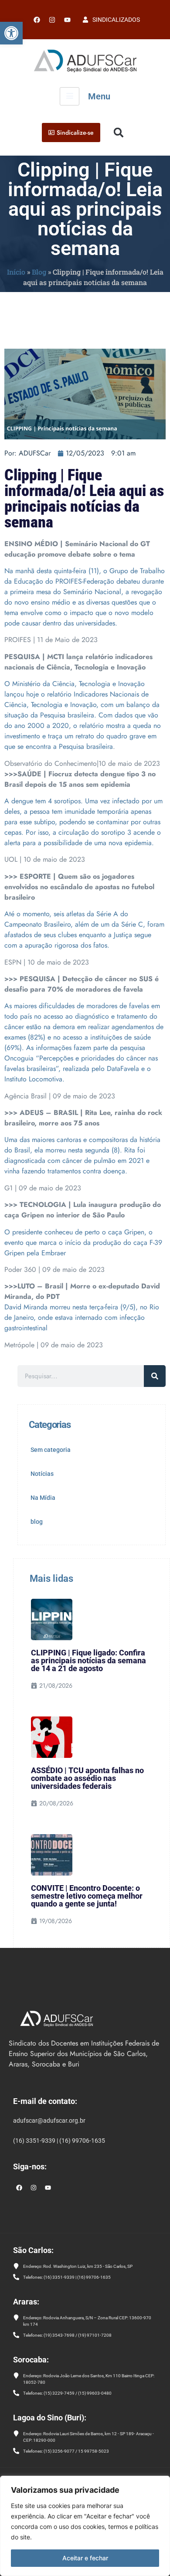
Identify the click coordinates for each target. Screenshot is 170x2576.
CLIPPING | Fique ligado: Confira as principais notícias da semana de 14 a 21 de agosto (88, 1660)
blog (37, 1522)
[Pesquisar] (155, 1376)
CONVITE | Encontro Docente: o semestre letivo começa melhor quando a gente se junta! (87, 1896)
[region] (85, 2526)
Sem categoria (51, 1450)
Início (16, 272)
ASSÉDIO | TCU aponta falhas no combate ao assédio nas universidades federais (87, 1778)
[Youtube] (67, 20)
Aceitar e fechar (85, 2558)
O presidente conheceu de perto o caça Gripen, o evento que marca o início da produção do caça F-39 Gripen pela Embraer (83, 1242)
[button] (11, 33)
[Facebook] (37, 20)
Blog (39, 272)
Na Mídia (43, 1498)
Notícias (42, 1474)
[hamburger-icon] (70, 96)
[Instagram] (34, 2188)
